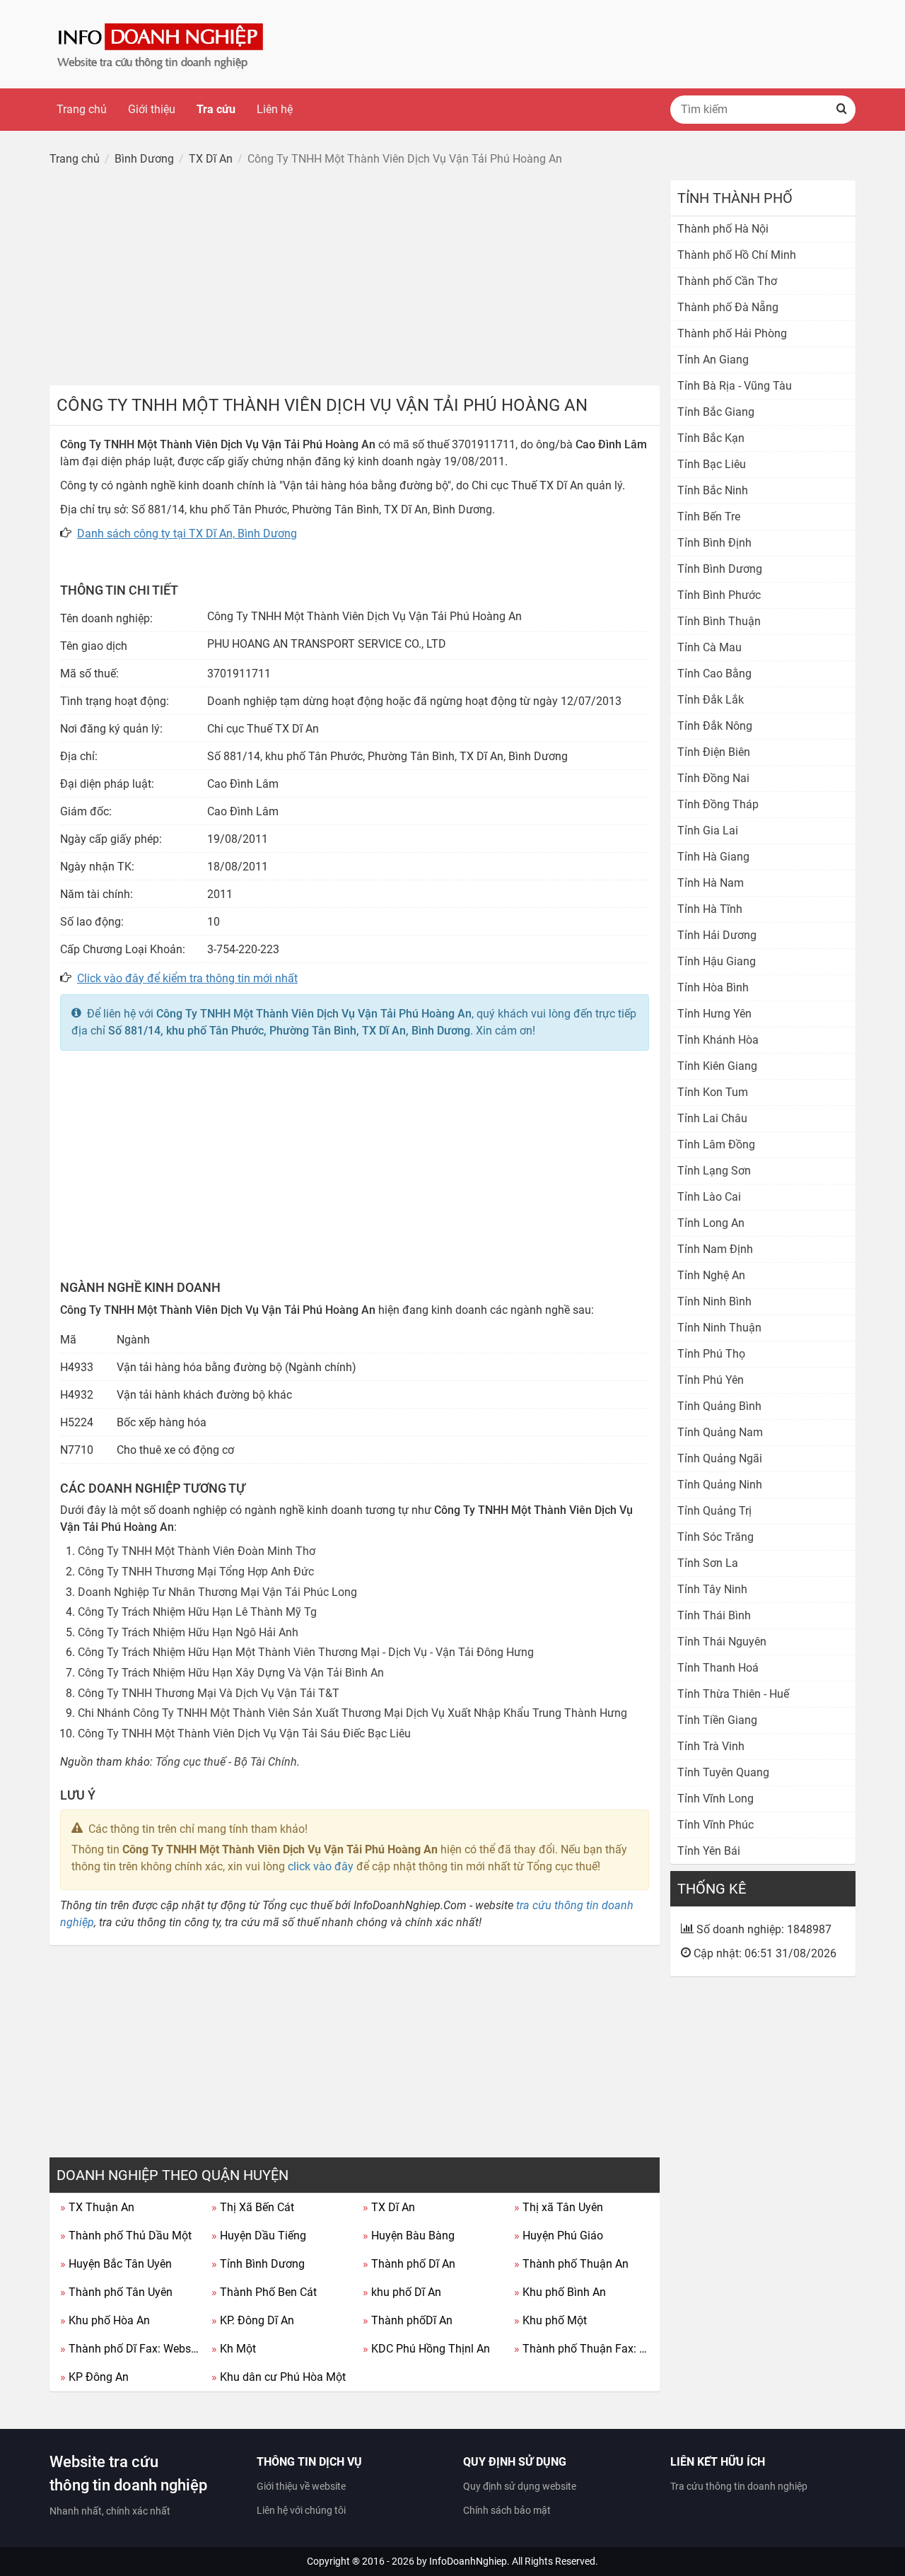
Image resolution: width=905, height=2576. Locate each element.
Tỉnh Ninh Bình (714, 1301)
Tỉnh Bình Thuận (719, 621)
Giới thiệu (152, 109)
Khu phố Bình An (560, 2292)
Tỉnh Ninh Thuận (719, 1328)
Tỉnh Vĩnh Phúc (716, 1825)
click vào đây (321, 1866)
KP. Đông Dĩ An (253, 2320)
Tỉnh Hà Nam (711, 883)
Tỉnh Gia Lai (708, 831)
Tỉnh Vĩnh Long (716, 1799)
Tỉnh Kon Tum (713, 1092)
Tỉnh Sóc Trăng (716, 1537)
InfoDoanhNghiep (468, 2561)
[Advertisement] (355, 279)
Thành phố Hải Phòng (732, 333)
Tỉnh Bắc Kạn (711, 438)
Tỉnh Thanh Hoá (718, 1668)
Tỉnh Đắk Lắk (711, 700)
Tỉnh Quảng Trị (714, 1511)
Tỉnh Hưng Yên (714, 1014)
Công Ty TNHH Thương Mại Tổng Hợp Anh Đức (196, 1572)
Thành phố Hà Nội (723, 229)
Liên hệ (275, 109)
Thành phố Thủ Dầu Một (126, 2236)
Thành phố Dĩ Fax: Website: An (130, 2349)
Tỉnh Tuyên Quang (723, 1772)
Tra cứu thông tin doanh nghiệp (739, 2486)
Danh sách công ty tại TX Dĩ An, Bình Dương (187, 534)
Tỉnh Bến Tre (709, 517)
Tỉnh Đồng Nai (713, 778)
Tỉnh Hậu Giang (717, 961)
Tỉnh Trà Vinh (711, 1746)
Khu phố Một (550, 2320)
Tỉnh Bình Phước (719, 595)
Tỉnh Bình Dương (258, 2264)
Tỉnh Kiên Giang (717, 1066)
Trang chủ (82, 109)
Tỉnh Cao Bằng (714, 674)
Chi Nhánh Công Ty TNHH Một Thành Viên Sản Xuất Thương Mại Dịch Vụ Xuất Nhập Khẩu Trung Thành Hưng (352, 1713)
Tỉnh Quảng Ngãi (720, 1458)
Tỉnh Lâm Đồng (716, 1144)
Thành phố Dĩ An (409, 2264)
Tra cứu (216, 109)
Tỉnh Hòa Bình (713, 987)
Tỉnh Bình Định (714, 543)
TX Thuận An (97, 2207)
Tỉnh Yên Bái (709, 1851)
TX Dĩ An (389, 2207)
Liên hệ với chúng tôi (301, 2510)
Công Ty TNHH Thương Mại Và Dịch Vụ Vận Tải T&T (209, 1693)
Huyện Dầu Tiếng (259, 2236)
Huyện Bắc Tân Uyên (116, 2264)
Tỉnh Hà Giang (713, 857)
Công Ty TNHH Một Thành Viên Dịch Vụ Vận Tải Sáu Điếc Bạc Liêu (244, 1733)
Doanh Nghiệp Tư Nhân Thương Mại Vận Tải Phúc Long (217, 1592)
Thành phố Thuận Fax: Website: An (584, 2349)
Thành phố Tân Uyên (116, 2292)
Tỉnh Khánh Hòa (718, 1040)
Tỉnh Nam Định (715, 1249)
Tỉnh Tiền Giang (717, 1720)
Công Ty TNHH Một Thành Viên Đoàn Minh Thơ (197, 1551)
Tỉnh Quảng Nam (720, 1432)
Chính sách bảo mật (507, 2510)
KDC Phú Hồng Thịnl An (426, 2349)
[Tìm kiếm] (841, 110)
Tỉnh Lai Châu (712, 1118)
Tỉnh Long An (711, 1223)
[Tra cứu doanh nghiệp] (162, 43)
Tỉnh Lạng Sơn (714, 1171)
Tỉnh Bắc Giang (716, 412)
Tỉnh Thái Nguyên (722, 1642)
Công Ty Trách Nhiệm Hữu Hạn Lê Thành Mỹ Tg (197, 1612)
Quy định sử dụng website (520, 2486)
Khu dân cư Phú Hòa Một (279, 2377)
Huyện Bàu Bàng (409, 2236)
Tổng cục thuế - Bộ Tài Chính (226, 1762)
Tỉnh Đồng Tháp (718, 804)
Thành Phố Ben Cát (264, 2292)
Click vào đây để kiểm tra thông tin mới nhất (187, 978)
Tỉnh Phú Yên (711, 1380)
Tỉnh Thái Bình (714, 1615)
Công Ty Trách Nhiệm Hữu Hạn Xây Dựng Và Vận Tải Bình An (231, 1673)
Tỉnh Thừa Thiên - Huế (733, 1694)
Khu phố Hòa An (105, 2320)
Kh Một (234, 2349)
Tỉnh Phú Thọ (711, 1354)
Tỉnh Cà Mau (710, 647)
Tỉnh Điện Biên (714, 752)
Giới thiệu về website (301, 2486)
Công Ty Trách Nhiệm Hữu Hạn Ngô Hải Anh (188, 1632)
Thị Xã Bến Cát (253, 2207)
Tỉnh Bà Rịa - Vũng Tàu (735, 386)
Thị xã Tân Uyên (559, 2207)
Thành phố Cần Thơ (727, 281)
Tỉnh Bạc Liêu (712, 464)
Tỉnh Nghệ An (711, 1275)
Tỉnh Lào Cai (709, 1197)
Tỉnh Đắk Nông (715, 726)
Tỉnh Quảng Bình (719, 1406)
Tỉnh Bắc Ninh (713, 490)
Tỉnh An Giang (713, 360)
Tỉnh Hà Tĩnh (710, 909)
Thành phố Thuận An (571, 2264)
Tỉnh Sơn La (708, 1563)
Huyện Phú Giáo (559, 2236)
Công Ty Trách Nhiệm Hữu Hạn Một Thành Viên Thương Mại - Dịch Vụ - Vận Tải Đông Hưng (306, 1652)
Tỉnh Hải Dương (717, 935)
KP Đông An (94, 2377)
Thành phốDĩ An (408, 2320)
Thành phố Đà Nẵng (728, 307)
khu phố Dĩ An (402, 2292)
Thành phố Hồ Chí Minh (737, 255)
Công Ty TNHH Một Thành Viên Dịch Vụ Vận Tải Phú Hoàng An (314, 1014)
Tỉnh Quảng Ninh (720, 1485)
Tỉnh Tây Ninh (712, 1589)
